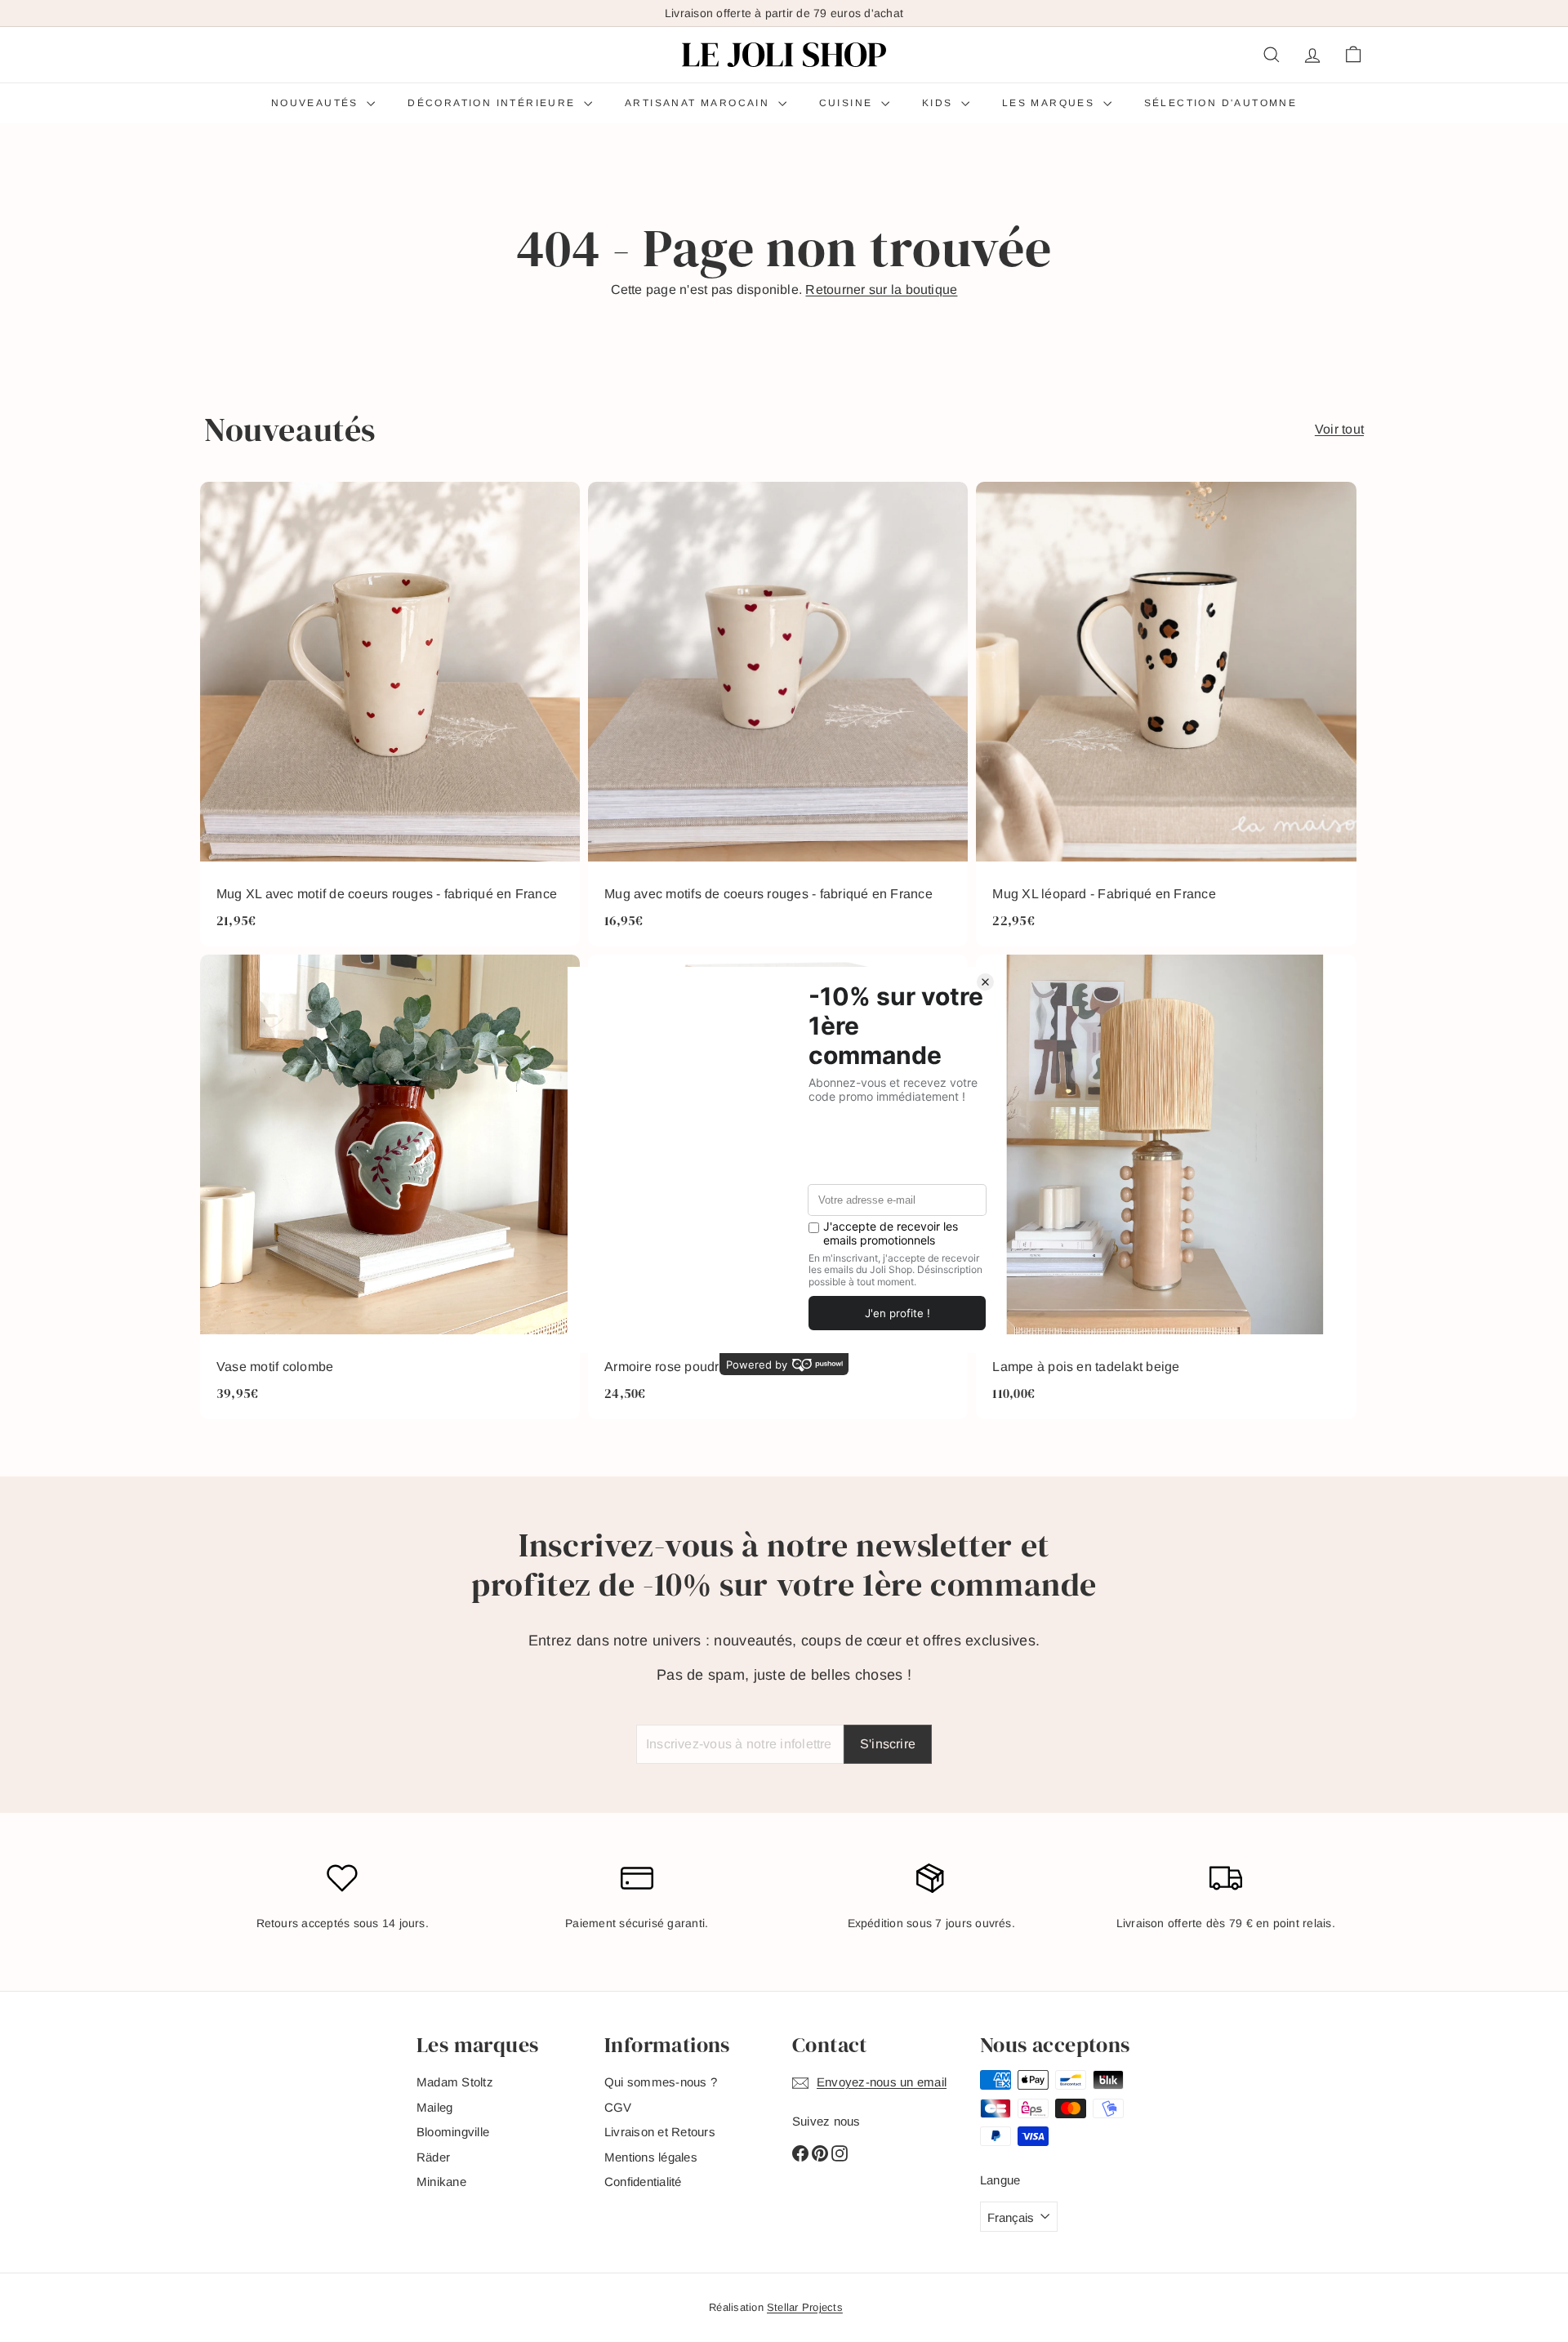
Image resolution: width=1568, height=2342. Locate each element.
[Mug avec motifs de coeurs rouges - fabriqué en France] (778, 714)
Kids (940, 103)
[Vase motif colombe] (390, 1187)
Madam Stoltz (455, 2082)
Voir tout (1339, 429)
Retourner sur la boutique (881, 289)
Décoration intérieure (494, 103)
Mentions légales (651, 2157)
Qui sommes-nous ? (661, 2082)
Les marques (1051, 103)
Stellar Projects (805, 2307)
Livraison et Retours (660, 2132)
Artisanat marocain (699, 103)
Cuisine (848, 103)
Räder (433, 2157)
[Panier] (1353, 55)
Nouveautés (317, 103)
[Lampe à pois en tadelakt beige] (1166, 1187)
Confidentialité (643, 2182)
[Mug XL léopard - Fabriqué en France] (1166, 714)
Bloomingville (453, 2132)
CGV (618, 2107)
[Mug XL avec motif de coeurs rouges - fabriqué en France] (390, 714)
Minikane (441, 2182)
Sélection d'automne (1221, 103)
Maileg (434, 2107)
